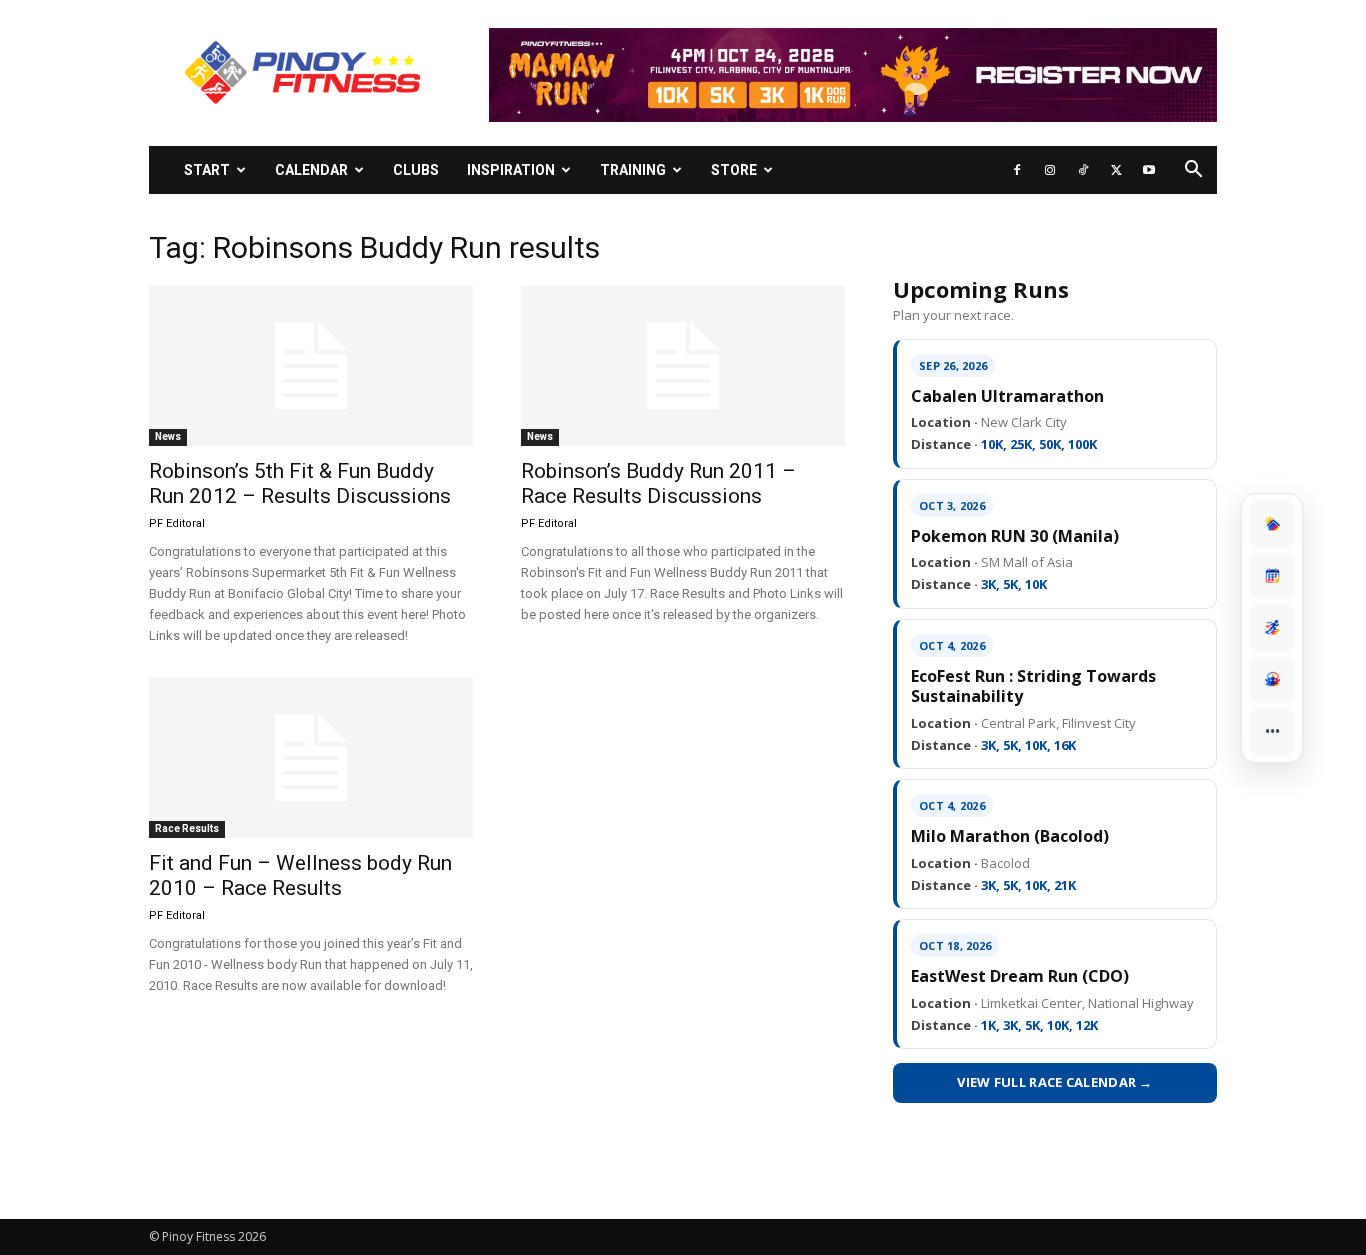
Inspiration (511, 170)
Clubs (416, 170)
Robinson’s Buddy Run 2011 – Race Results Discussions (658, 483)
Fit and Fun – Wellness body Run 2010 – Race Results (300, 875)
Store (734, 170)
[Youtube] (1149, 170)
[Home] (1272, 524)
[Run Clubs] (1272, 680)
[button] (1193, 171)
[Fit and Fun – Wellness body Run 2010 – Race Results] (311, 758)
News (168, 436)
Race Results (187, 828)
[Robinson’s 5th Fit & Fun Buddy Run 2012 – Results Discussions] (311, 366)
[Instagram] (1050, 170)
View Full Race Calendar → (1055, 1082)
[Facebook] (1017, 170)
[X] (1116, 170)
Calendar (311, 170)
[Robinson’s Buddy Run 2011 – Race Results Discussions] (683, 366)
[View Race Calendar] (1272, 576)
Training (633, 170)
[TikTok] (1083, 170)
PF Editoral (177, 523)
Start (207, 170)
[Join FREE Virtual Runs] (1272, 628)
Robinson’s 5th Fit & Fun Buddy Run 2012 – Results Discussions (300, 483)
